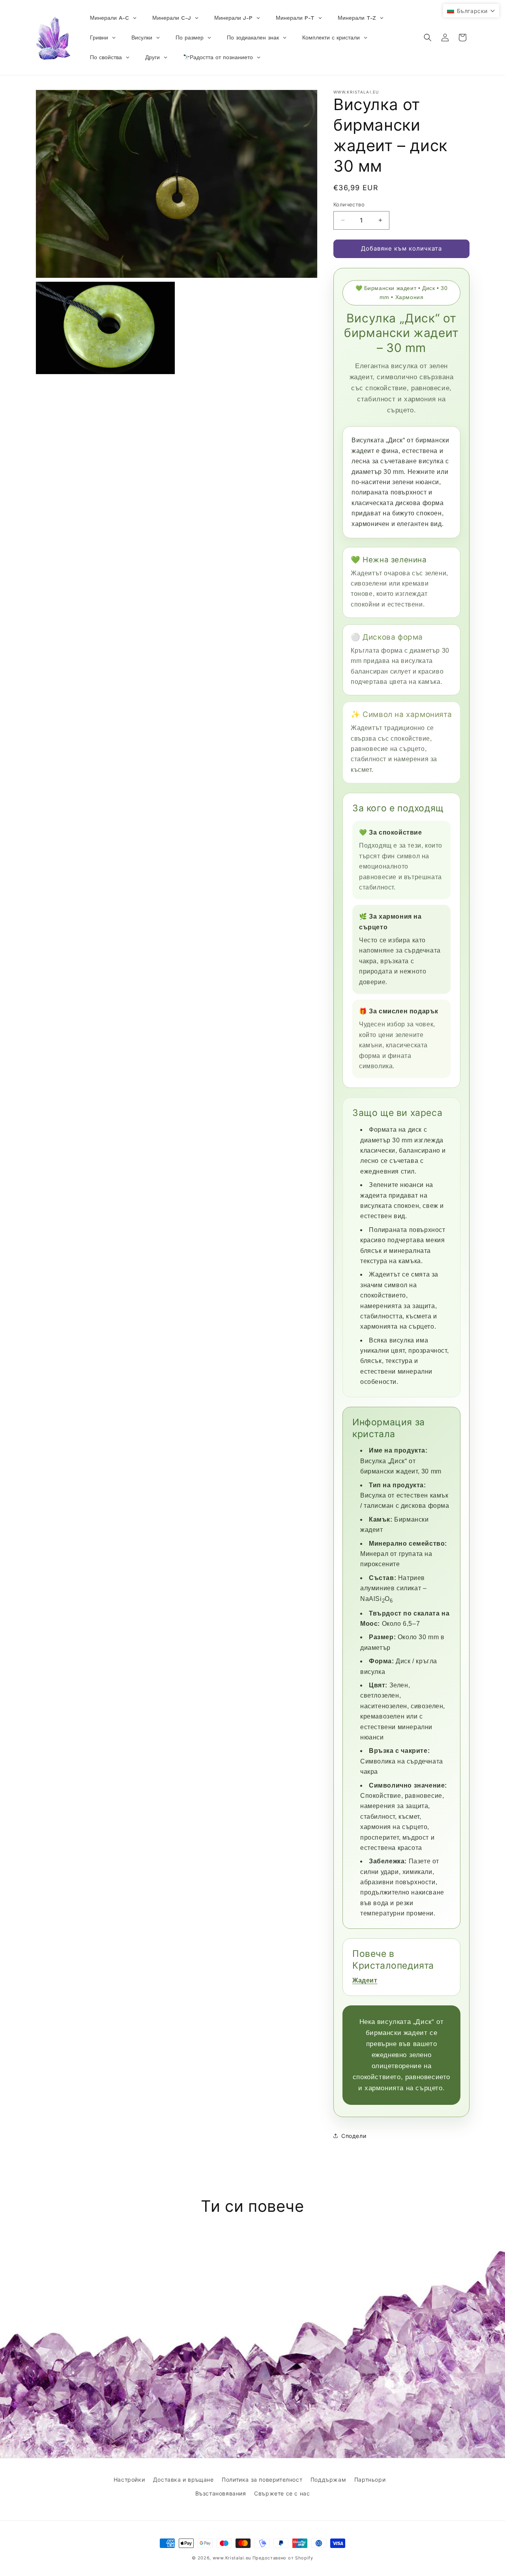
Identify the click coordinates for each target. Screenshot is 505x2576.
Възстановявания (221, 2493)
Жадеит (365, 1980)
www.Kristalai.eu (232, 2558)
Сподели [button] (354, 2136)
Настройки (129, 2480)
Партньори (370, 2480)
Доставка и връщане (183, 2480)
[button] (428, 37)
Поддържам (328, 2480)
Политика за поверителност (262, 2480)
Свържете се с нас (282, 2493)
